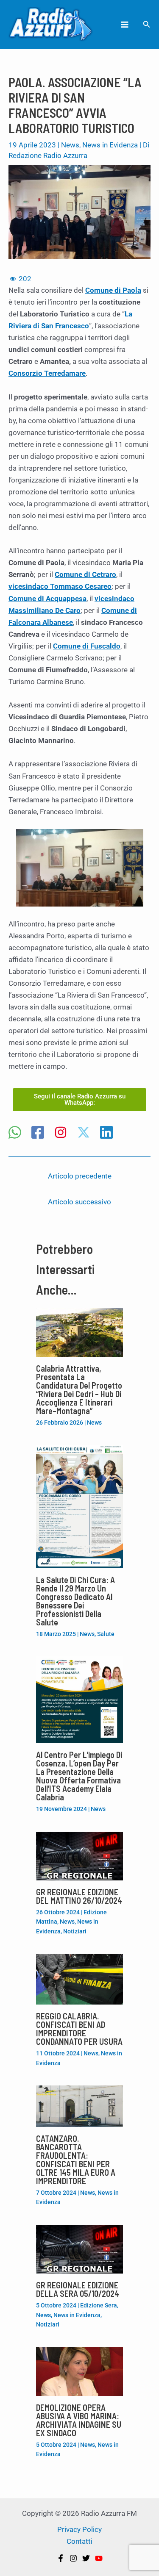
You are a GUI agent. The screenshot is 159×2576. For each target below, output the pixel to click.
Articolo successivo (79, 1202)
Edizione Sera (99, 2305)
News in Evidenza (110, 145)
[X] (84, 1133)
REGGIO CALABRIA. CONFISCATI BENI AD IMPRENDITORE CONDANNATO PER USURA (79, 2029)
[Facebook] (38, 1133)
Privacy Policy (79, 2529)
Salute (106, 1634)
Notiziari (75, 1931)
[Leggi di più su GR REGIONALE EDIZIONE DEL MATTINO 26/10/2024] (79, 1855)
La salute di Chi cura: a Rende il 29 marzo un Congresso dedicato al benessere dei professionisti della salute (75, 1601)
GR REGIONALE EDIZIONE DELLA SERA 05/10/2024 (78, 2289)
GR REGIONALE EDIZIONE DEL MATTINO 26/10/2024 (79, 1896)
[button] (147, 24)
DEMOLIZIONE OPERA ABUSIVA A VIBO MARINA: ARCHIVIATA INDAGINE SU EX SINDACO (79, 2420)
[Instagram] (61, 1133)
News (70, 145)
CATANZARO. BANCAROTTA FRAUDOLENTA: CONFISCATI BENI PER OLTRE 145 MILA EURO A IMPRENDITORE (76, 2160)
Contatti (79, 2541)
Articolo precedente (80, 1176)
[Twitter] (86, 2558)
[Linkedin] (106, 1133)
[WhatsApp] (15, 1133)
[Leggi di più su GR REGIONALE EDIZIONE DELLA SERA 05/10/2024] (79, 2249)
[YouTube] (99, 2558)
